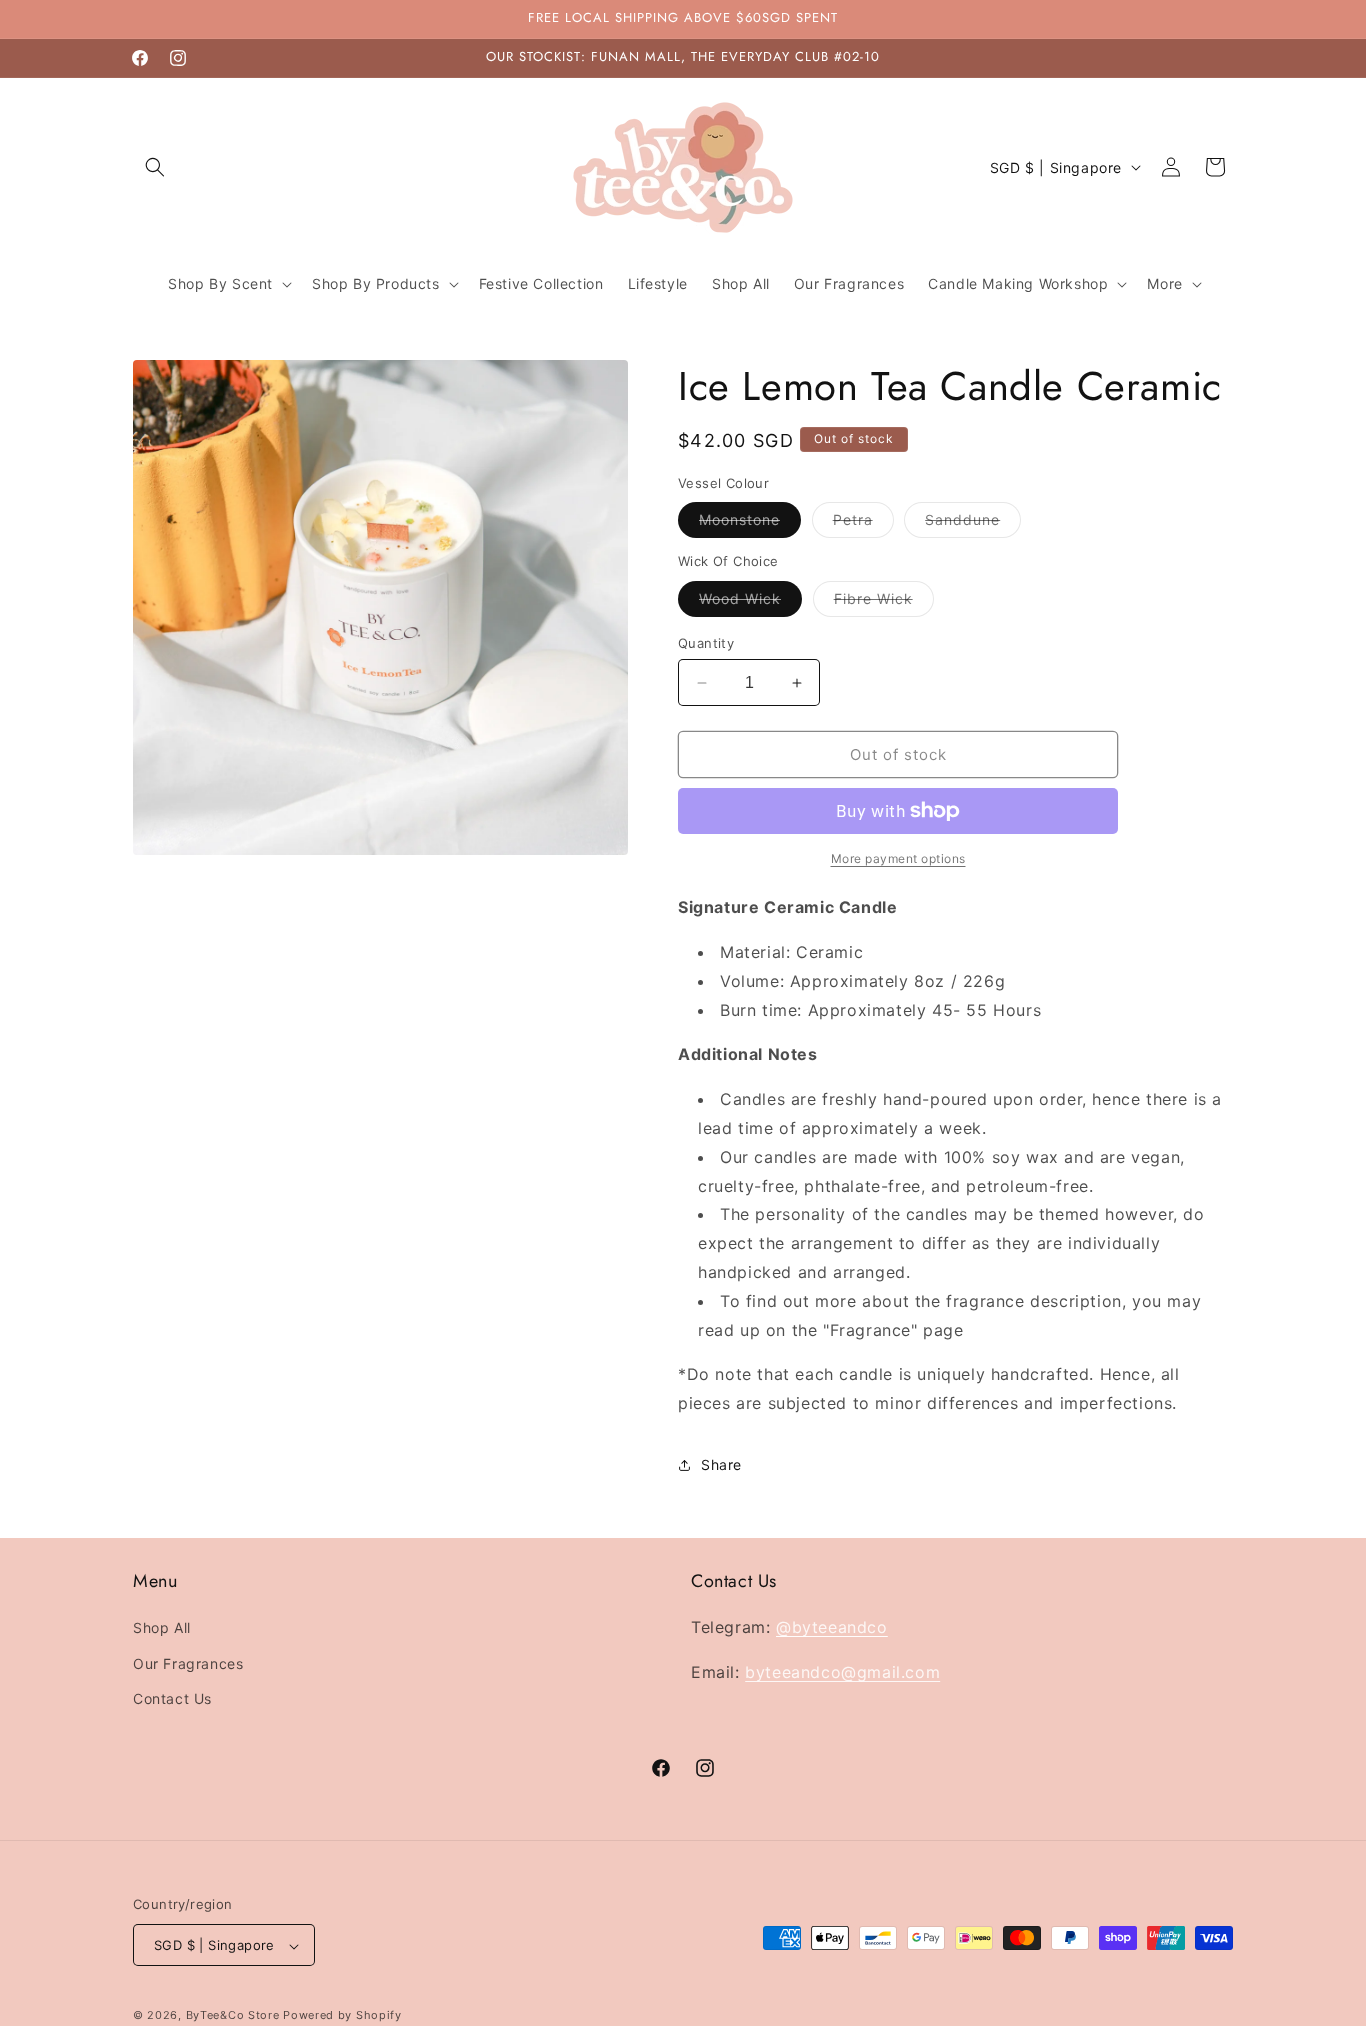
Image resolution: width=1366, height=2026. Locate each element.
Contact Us (172, 1698)
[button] (155, 167)
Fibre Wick (884, 603)
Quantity (706, 643)
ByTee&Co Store (233, 2016)
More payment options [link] (898, 858)
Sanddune (973, 524)
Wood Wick (750, 603)
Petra (863, 524)
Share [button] (721, 1465)
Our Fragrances (188, 1663)
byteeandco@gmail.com (842, 1672)
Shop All (162, 1628)
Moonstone (750, 524)
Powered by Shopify (342, 2016)
